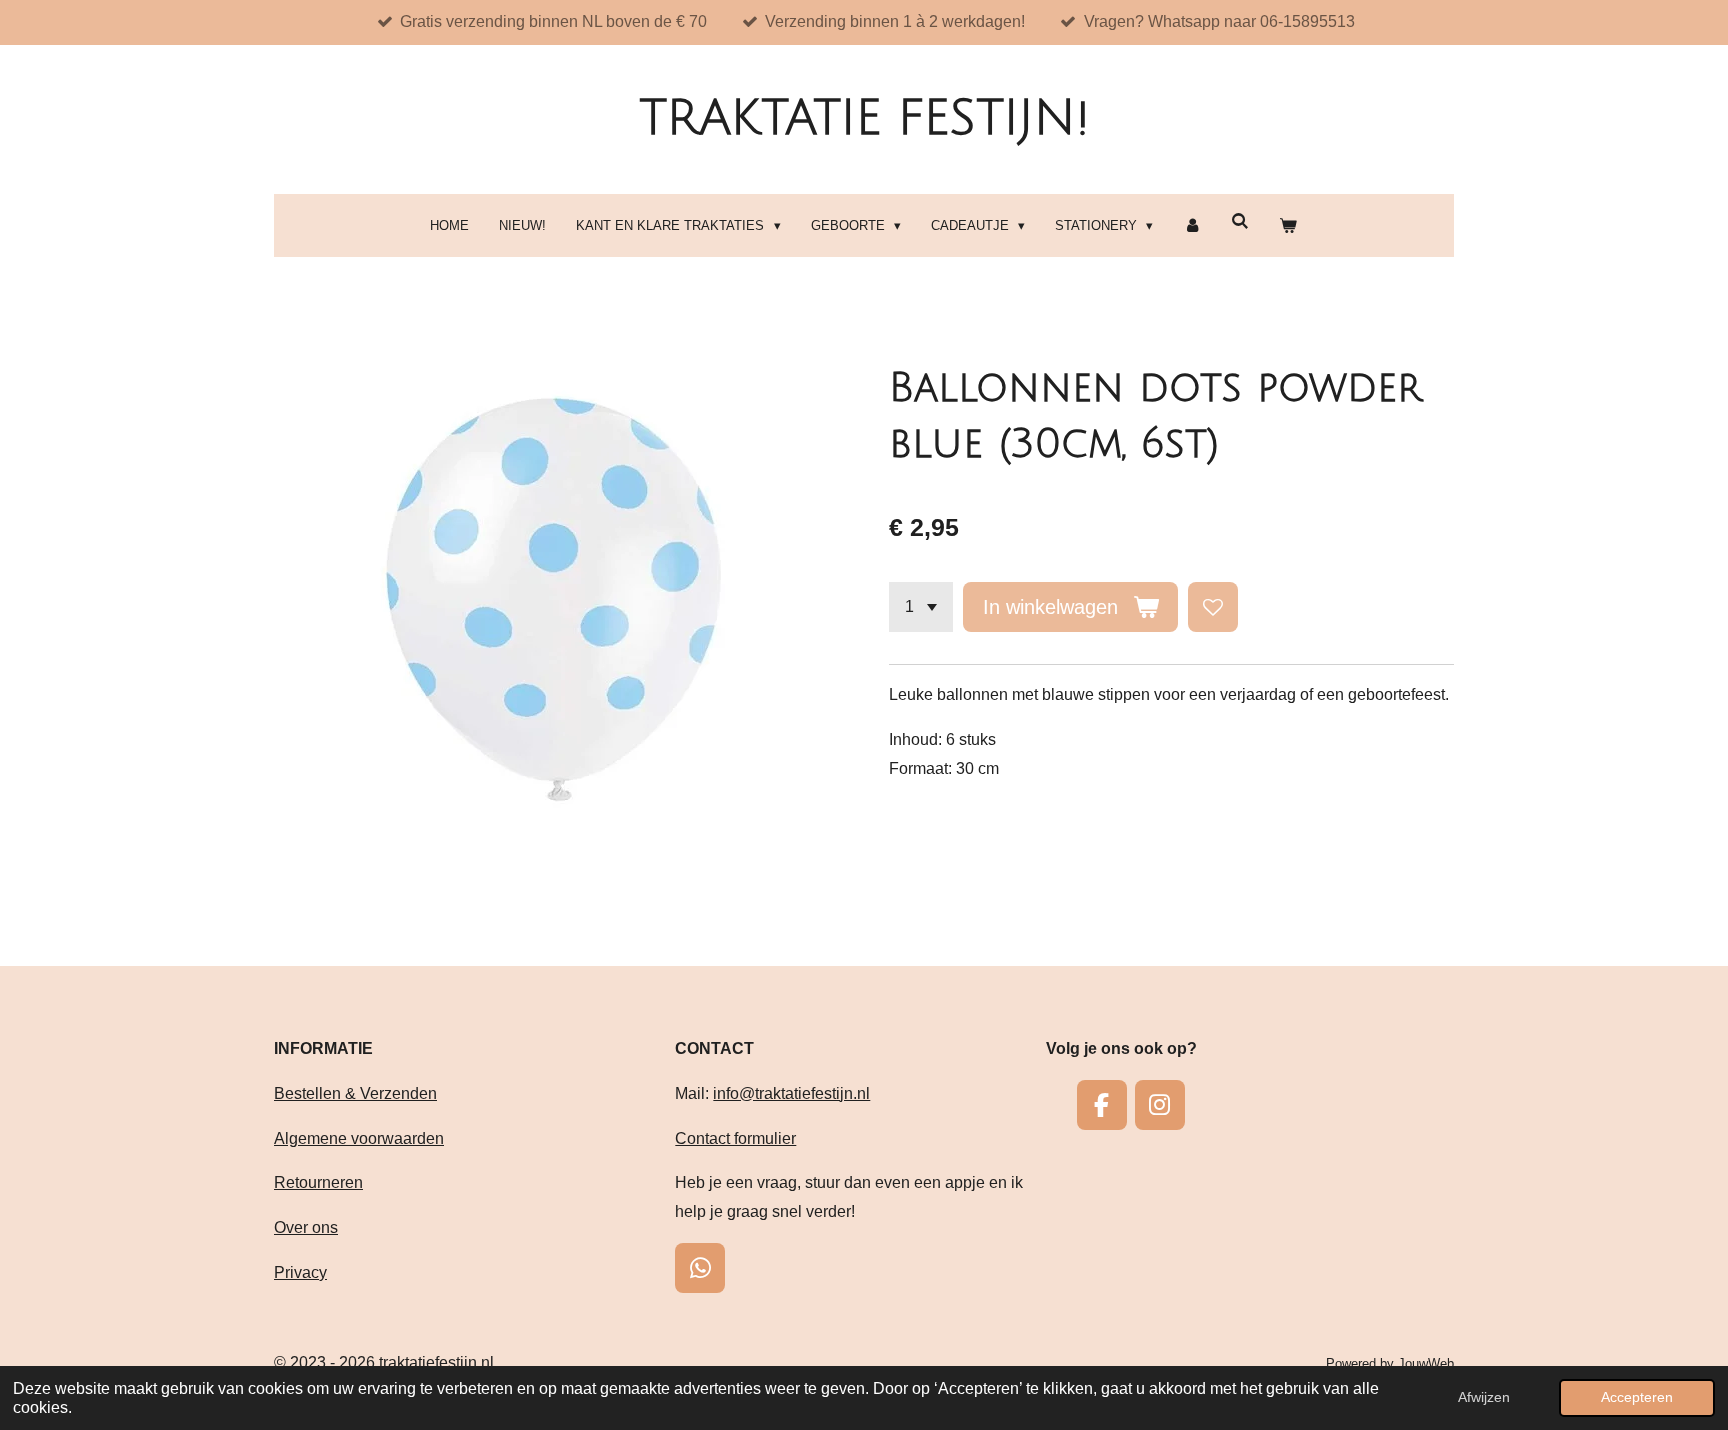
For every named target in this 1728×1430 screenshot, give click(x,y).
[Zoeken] (1240, 221)
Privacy (300, 1272)
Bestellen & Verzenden (355, 1093)
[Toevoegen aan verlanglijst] (1213, 607)
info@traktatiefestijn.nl (791, 1093)
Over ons (306, 1227)
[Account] (1192, 225)
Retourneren (318, 1182)
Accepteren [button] (1637, 1397)
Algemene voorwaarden (359, 1138)
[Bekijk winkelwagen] (1288, 225)
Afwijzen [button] (1484, 1397)
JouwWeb (1426, 1363)
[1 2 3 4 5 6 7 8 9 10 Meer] (921, 607)
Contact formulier (735, 1138)
